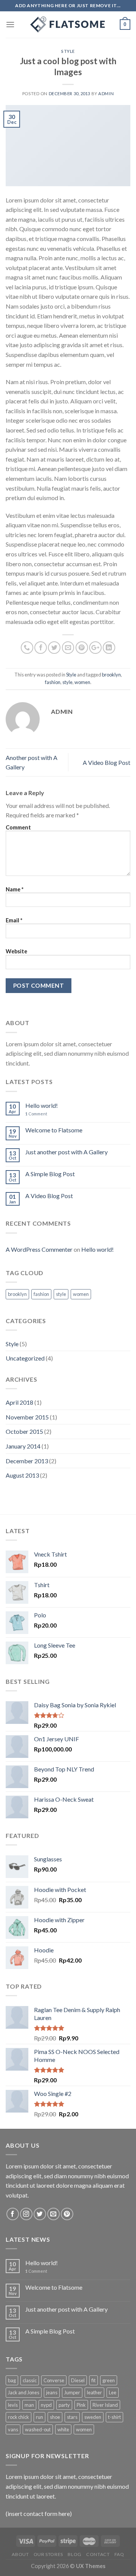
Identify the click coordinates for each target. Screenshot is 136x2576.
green (109, 2380)
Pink (81, 2405)
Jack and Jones (24, 2392)
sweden (93, 2417)
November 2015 (27, 1417)
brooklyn (111, 675)
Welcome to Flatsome (54, 1130)
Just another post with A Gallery (66, 1152)
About (20, 2554)
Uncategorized (25, 1358)
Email (14, 920)
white (63, 2429)
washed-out (38, 2429)
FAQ (119, 2554)
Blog (74, 2554)
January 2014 (23, 1446)
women (82, 682)
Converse (54, 2380)
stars (72, 2417)
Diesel (78, 2380)
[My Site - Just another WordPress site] (68, 25)
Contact (98, 2554)
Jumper (72, 2392)
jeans (52, 2392)
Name (15, 889)
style (67, 682)
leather (94, 2392)
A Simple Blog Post (50, 1174)
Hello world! (42, 1105)
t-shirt (114, 2417)
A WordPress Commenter (39, 1249)
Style (68, 51)
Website (16, 951)
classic (30, 2380)
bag (12, 2380)
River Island (105, 2405)
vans (13, 2429)
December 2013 (27, 1461)
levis (13, 2405)
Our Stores (48, 2554)
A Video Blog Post (107, 762)
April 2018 (19, 1402)
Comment (18, 827)
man (29, 2405)
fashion (53, 682)
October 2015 (24, 1431)
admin (106, 93)
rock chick (19, 2417)
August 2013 (22, 1475)
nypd (46, 2405)
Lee (113, 2392)
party (64, 2405)
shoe (55, 2417)
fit (93, 2380)
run (39, 2417)
